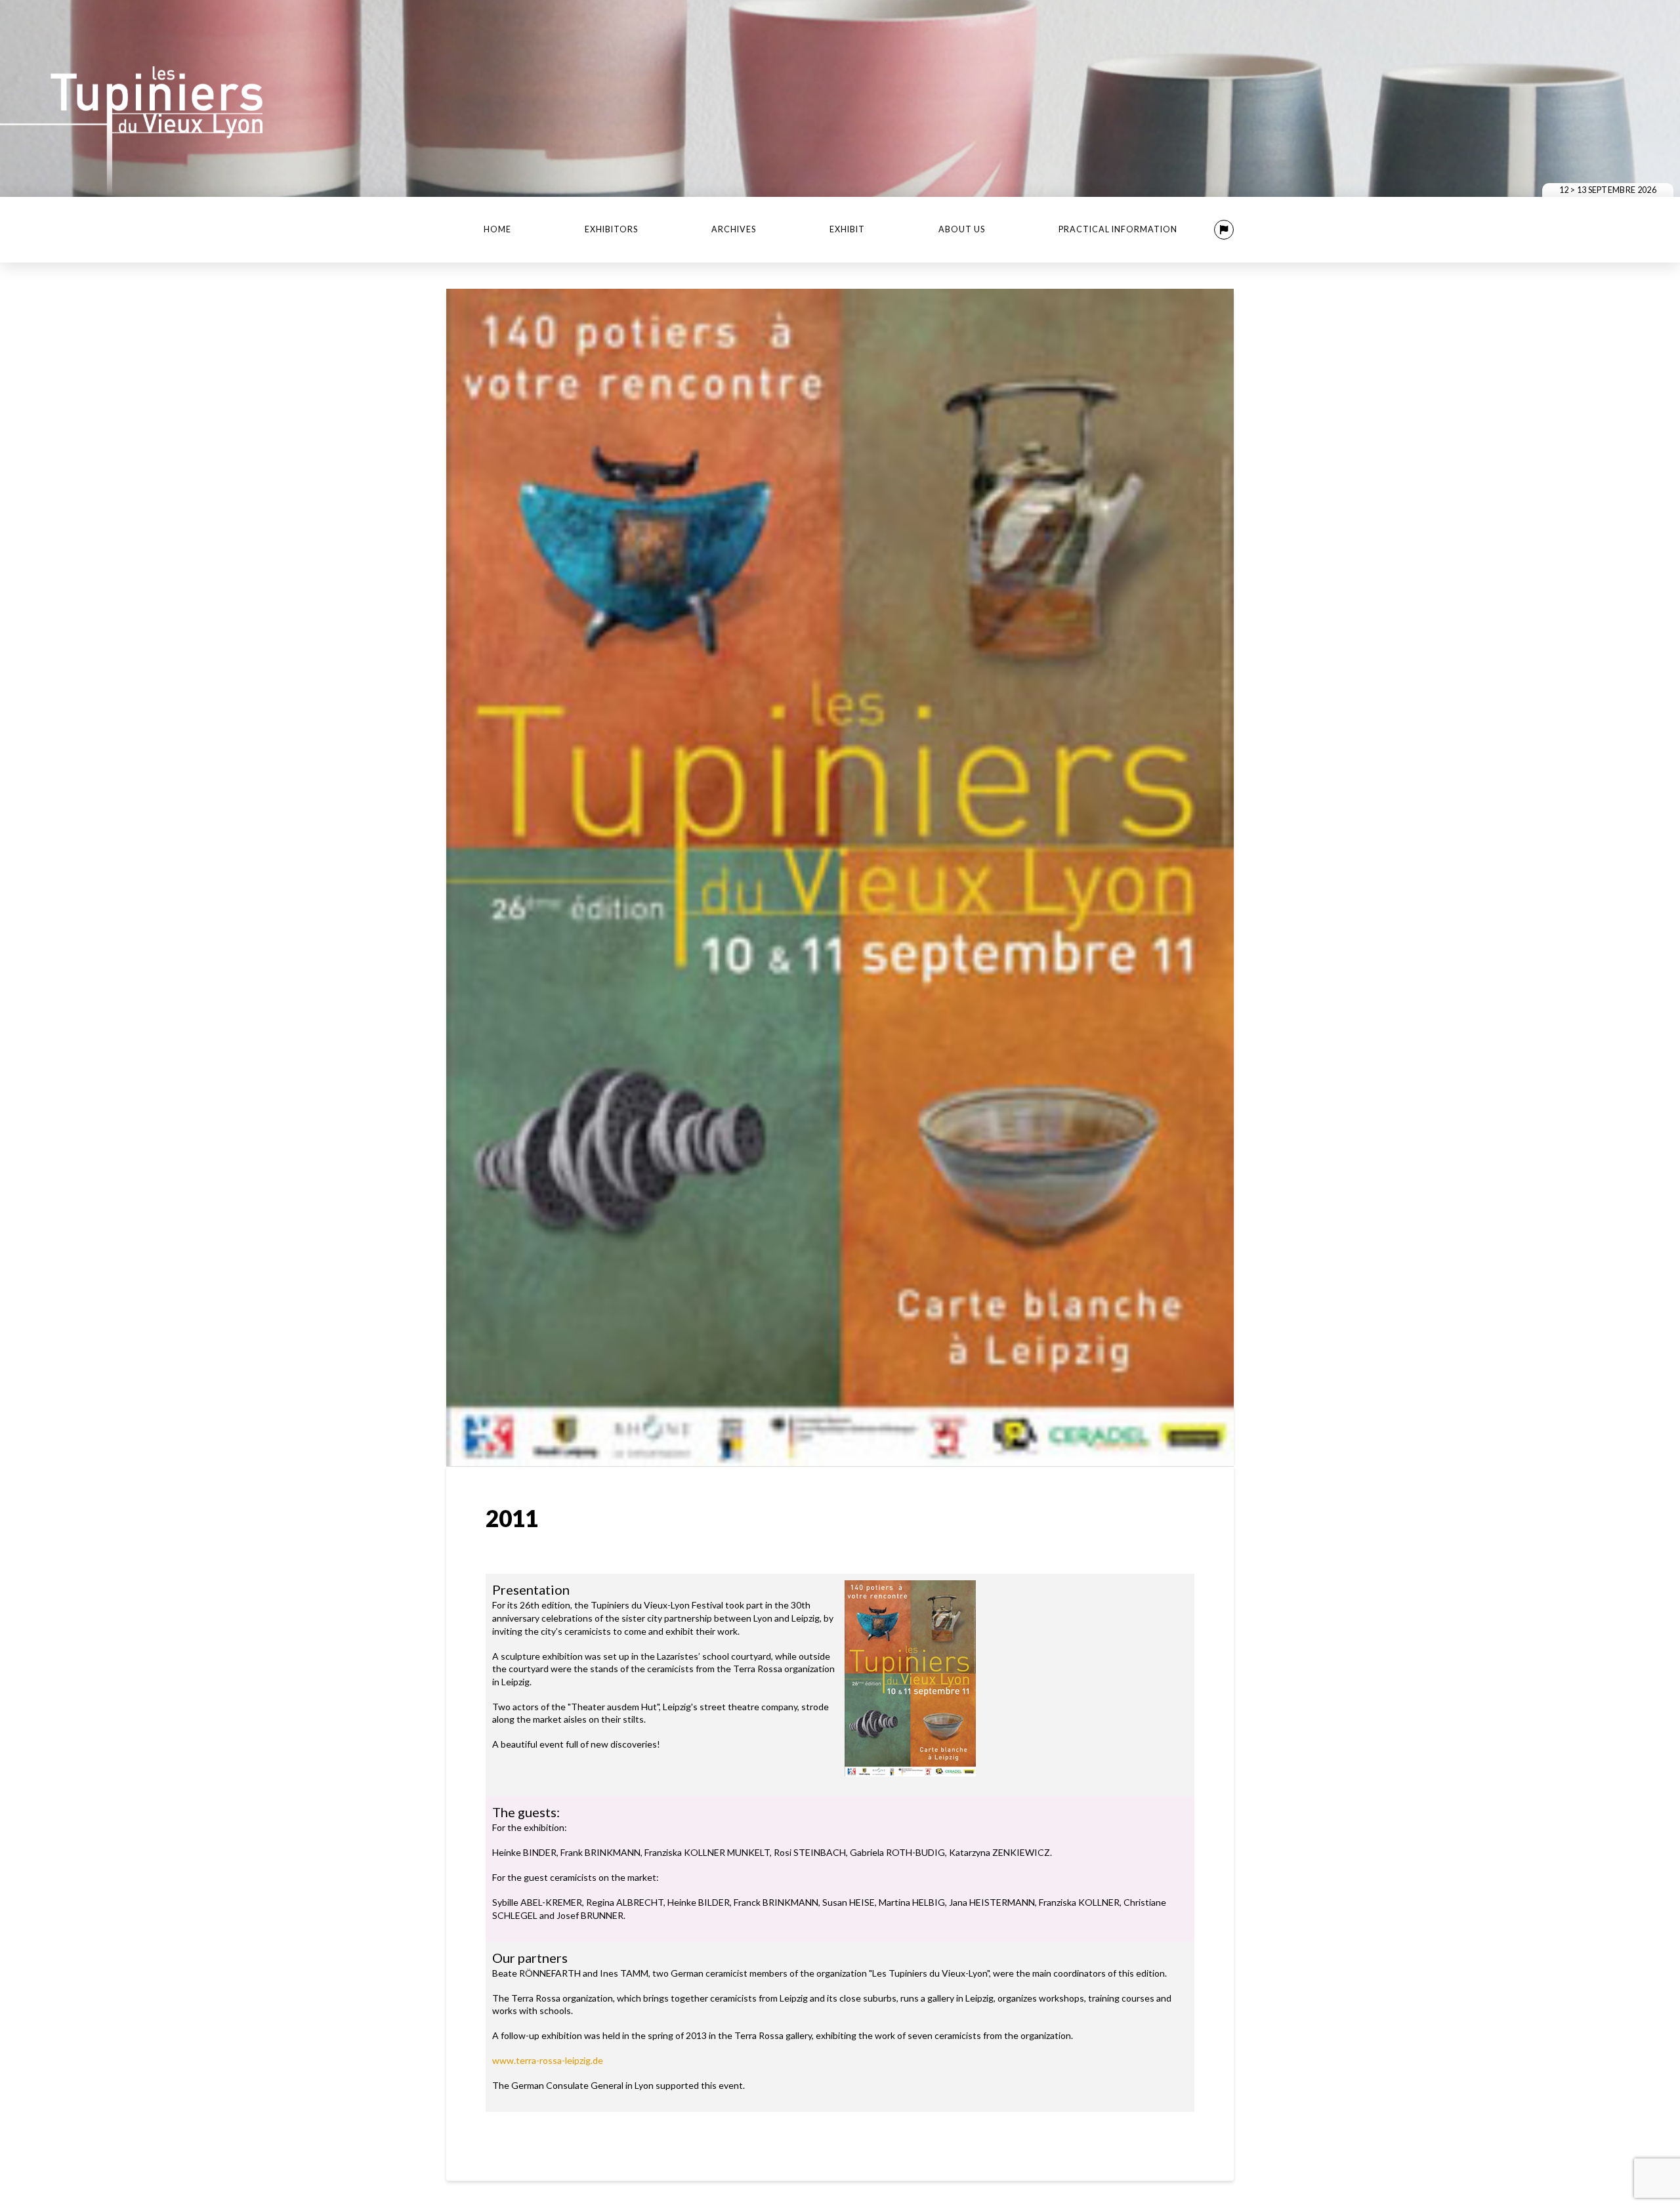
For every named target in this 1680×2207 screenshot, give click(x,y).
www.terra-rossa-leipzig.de (548, 2060)
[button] (1224, 230)
